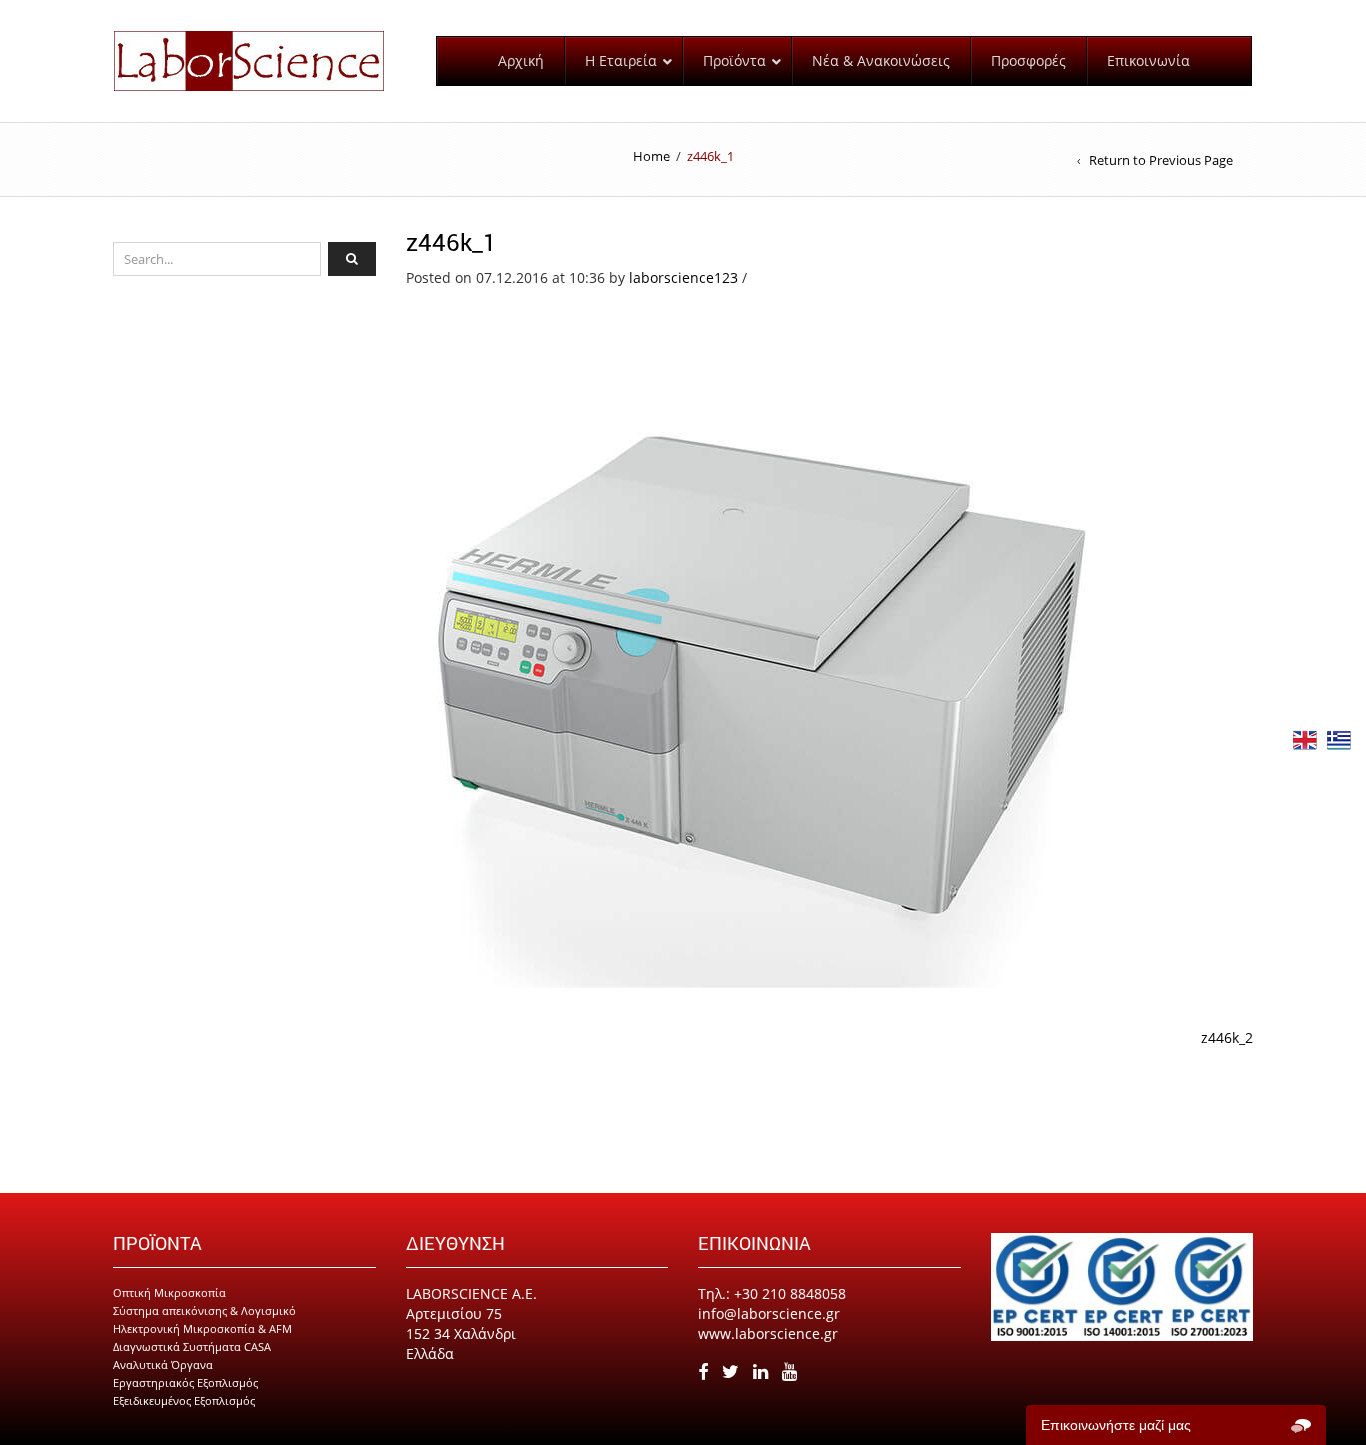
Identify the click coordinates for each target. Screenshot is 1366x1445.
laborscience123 (683, 277)
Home (651, 156)
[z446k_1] (756, 636)
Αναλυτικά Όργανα (163, 1364)
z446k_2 (1227, 1037)
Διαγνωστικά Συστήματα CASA (192, 1346)
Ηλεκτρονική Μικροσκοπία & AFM (202, 1328)
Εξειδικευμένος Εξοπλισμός (184, 1400)
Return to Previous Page (1161, 160)
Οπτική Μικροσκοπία (169, 1292)
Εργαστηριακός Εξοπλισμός (185, 1382)
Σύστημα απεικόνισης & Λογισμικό (204, 1310)
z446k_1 (451, 242)
